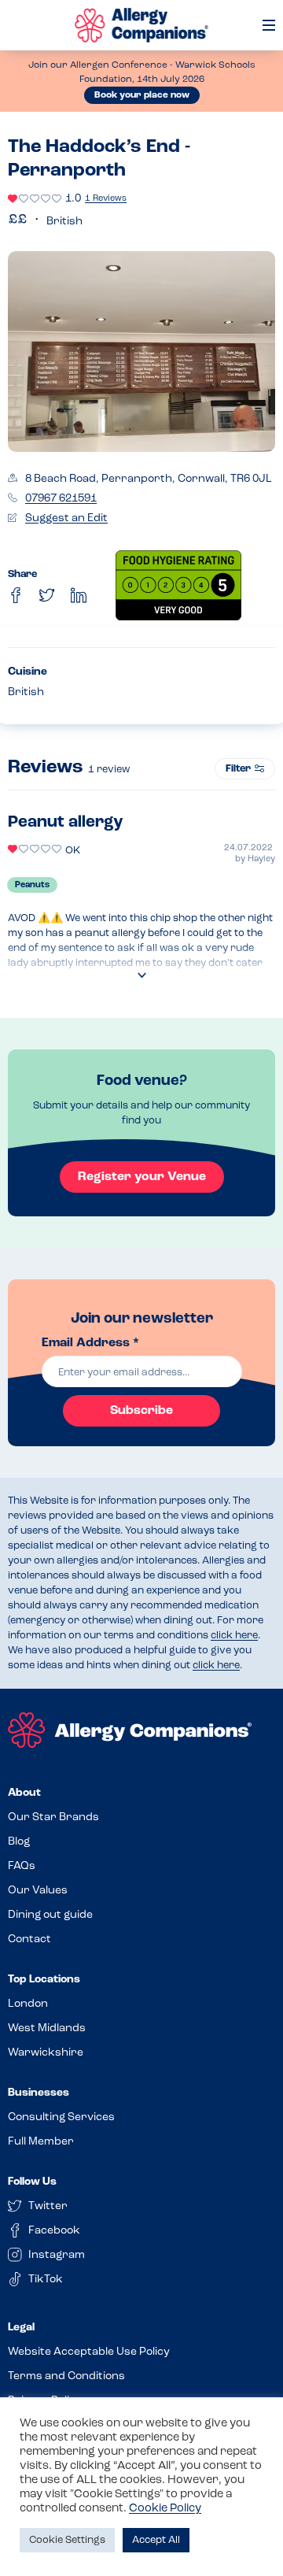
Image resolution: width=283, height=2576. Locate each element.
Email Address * (90, 1343)
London (28, 2004)
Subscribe (141, 1411)
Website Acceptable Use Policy (89, 2352)
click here (234, 1636)
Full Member (41, 2142)
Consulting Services (61, 2117)
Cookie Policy (165, 2509)
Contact (29, 1939)
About (24, 1793)
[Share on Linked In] (79, 595)
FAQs (22, 1866)
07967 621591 (61, 499)
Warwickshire (46, 2053)
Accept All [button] (156, 2540)
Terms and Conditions (66, 2376)
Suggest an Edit (66, 518)
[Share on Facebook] (16, 595)
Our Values (38, 1891)
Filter (238, 769)
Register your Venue (142, 1177)
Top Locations (44, 1980)
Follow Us (32, 2182)
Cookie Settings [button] (67, 2540)
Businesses (39, 2093)
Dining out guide (50, 1915)
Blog (19, 1842)
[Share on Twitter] (47, 595)
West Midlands (47, 2028)
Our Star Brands (53, 1817)
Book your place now (142, 95)
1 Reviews (106, 199)
